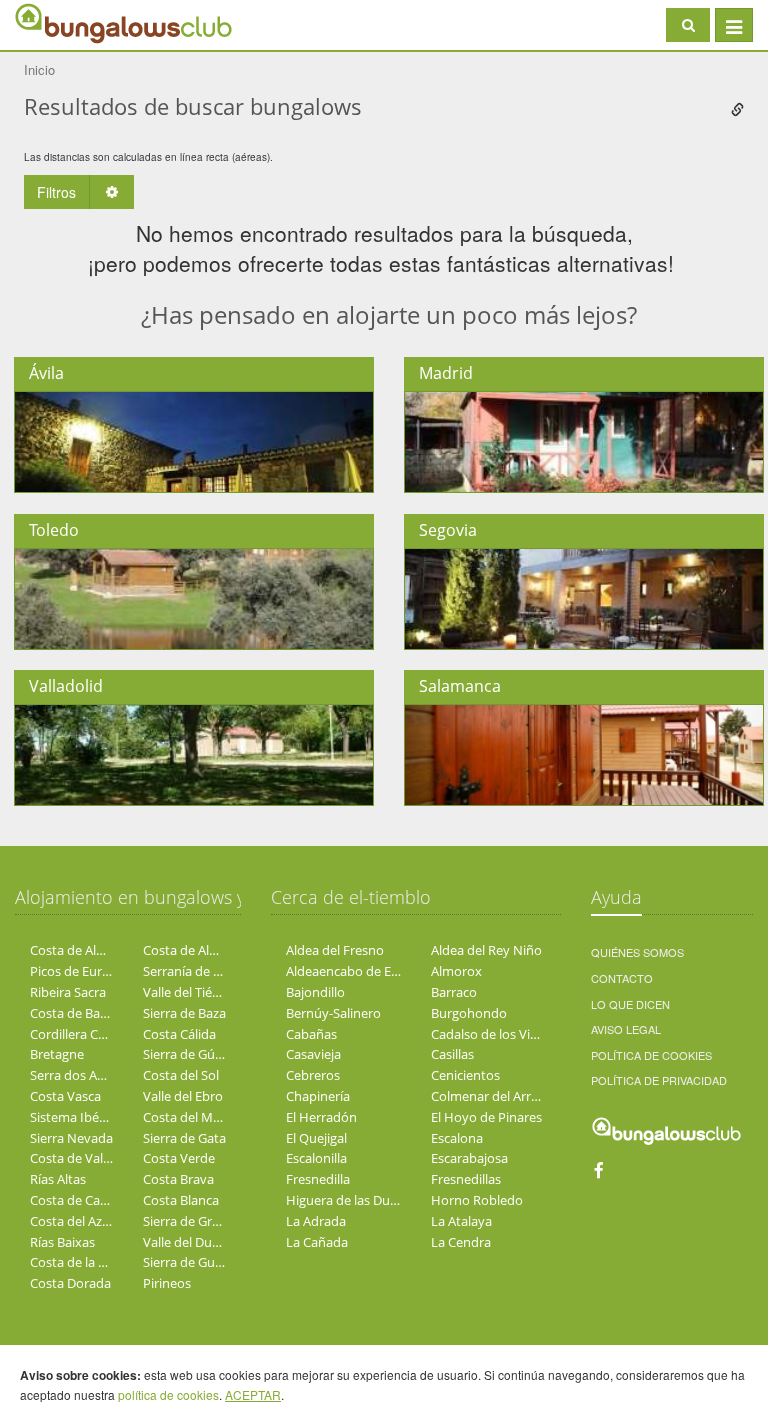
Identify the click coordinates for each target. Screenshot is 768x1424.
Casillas (452, 1054)
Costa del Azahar (79, 1221)
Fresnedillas (466, 1179)
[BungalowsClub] (65, 22)
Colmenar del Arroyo (492, 1096)
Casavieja (313, 1054)
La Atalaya (461, 1221)
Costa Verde (179, 1158)
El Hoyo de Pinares (486, 1117)
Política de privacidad (659, 1080)
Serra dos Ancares (83, 1075)
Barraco (454, 992)
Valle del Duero (187, 1242)
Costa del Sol (181, 1075)
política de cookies (168, 1394)
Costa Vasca (65, 1096)
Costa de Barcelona (87, 1013)
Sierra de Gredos (192, 1221)
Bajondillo (315, 992)
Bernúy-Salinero (333, 1013)
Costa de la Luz (74, 1262)
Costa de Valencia (82, 1158)
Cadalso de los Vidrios (495, 1034)
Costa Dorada (70, 1283)
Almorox (456, 971)
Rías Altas (58, 1179)
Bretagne (57, 1054)
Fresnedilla (318, 1179)
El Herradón (321, 1117)
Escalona (457, 1138)
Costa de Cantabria (86, 1200)
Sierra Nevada (71, 1138)
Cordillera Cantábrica (92, 1034)
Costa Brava (178, 1179)
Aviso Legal (626, 1029)
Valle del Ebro (183, 1096)
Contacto (622, 978)
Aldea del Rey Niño (486, 950)
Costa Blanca (181, 1200)
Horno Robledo (477, 1200)
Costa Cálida (179, 1034)
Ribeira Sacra (68, 992)
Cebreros (313, 1075)
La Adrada (316, 1221)
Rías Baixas (62, 1242)
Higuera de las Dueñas (352, 1200)
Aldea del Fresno (335, 950)
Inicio (39, 69)
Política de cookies (651, 1055)
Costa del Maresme (200, 1117)
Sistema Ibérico (75, 1117)
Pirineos (167, 1283)
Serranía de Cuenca (200, 971)
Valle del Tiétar (186, 992)
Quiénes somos (637, 952)
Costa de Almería (80, 950)
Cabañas (311, 1034)
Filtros (56, 192)
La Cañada (317, 1242)
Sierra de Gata (184, 1138)
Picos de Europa (77, 971)
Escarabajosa (469, 1158)
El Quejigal (316, 1138)
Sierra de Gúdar (189, 1054)
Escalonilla (316, 1158)
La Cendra (461, 1242)
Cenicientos (465, 1075)
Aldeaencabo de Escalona (361, 971)
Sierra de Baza (184, 1013)
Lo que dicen (630, 1004)
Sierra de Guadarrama (208, 1262)
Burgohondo (469, 1013)
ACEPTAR (253, 1394)
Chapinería (318, 1096)
